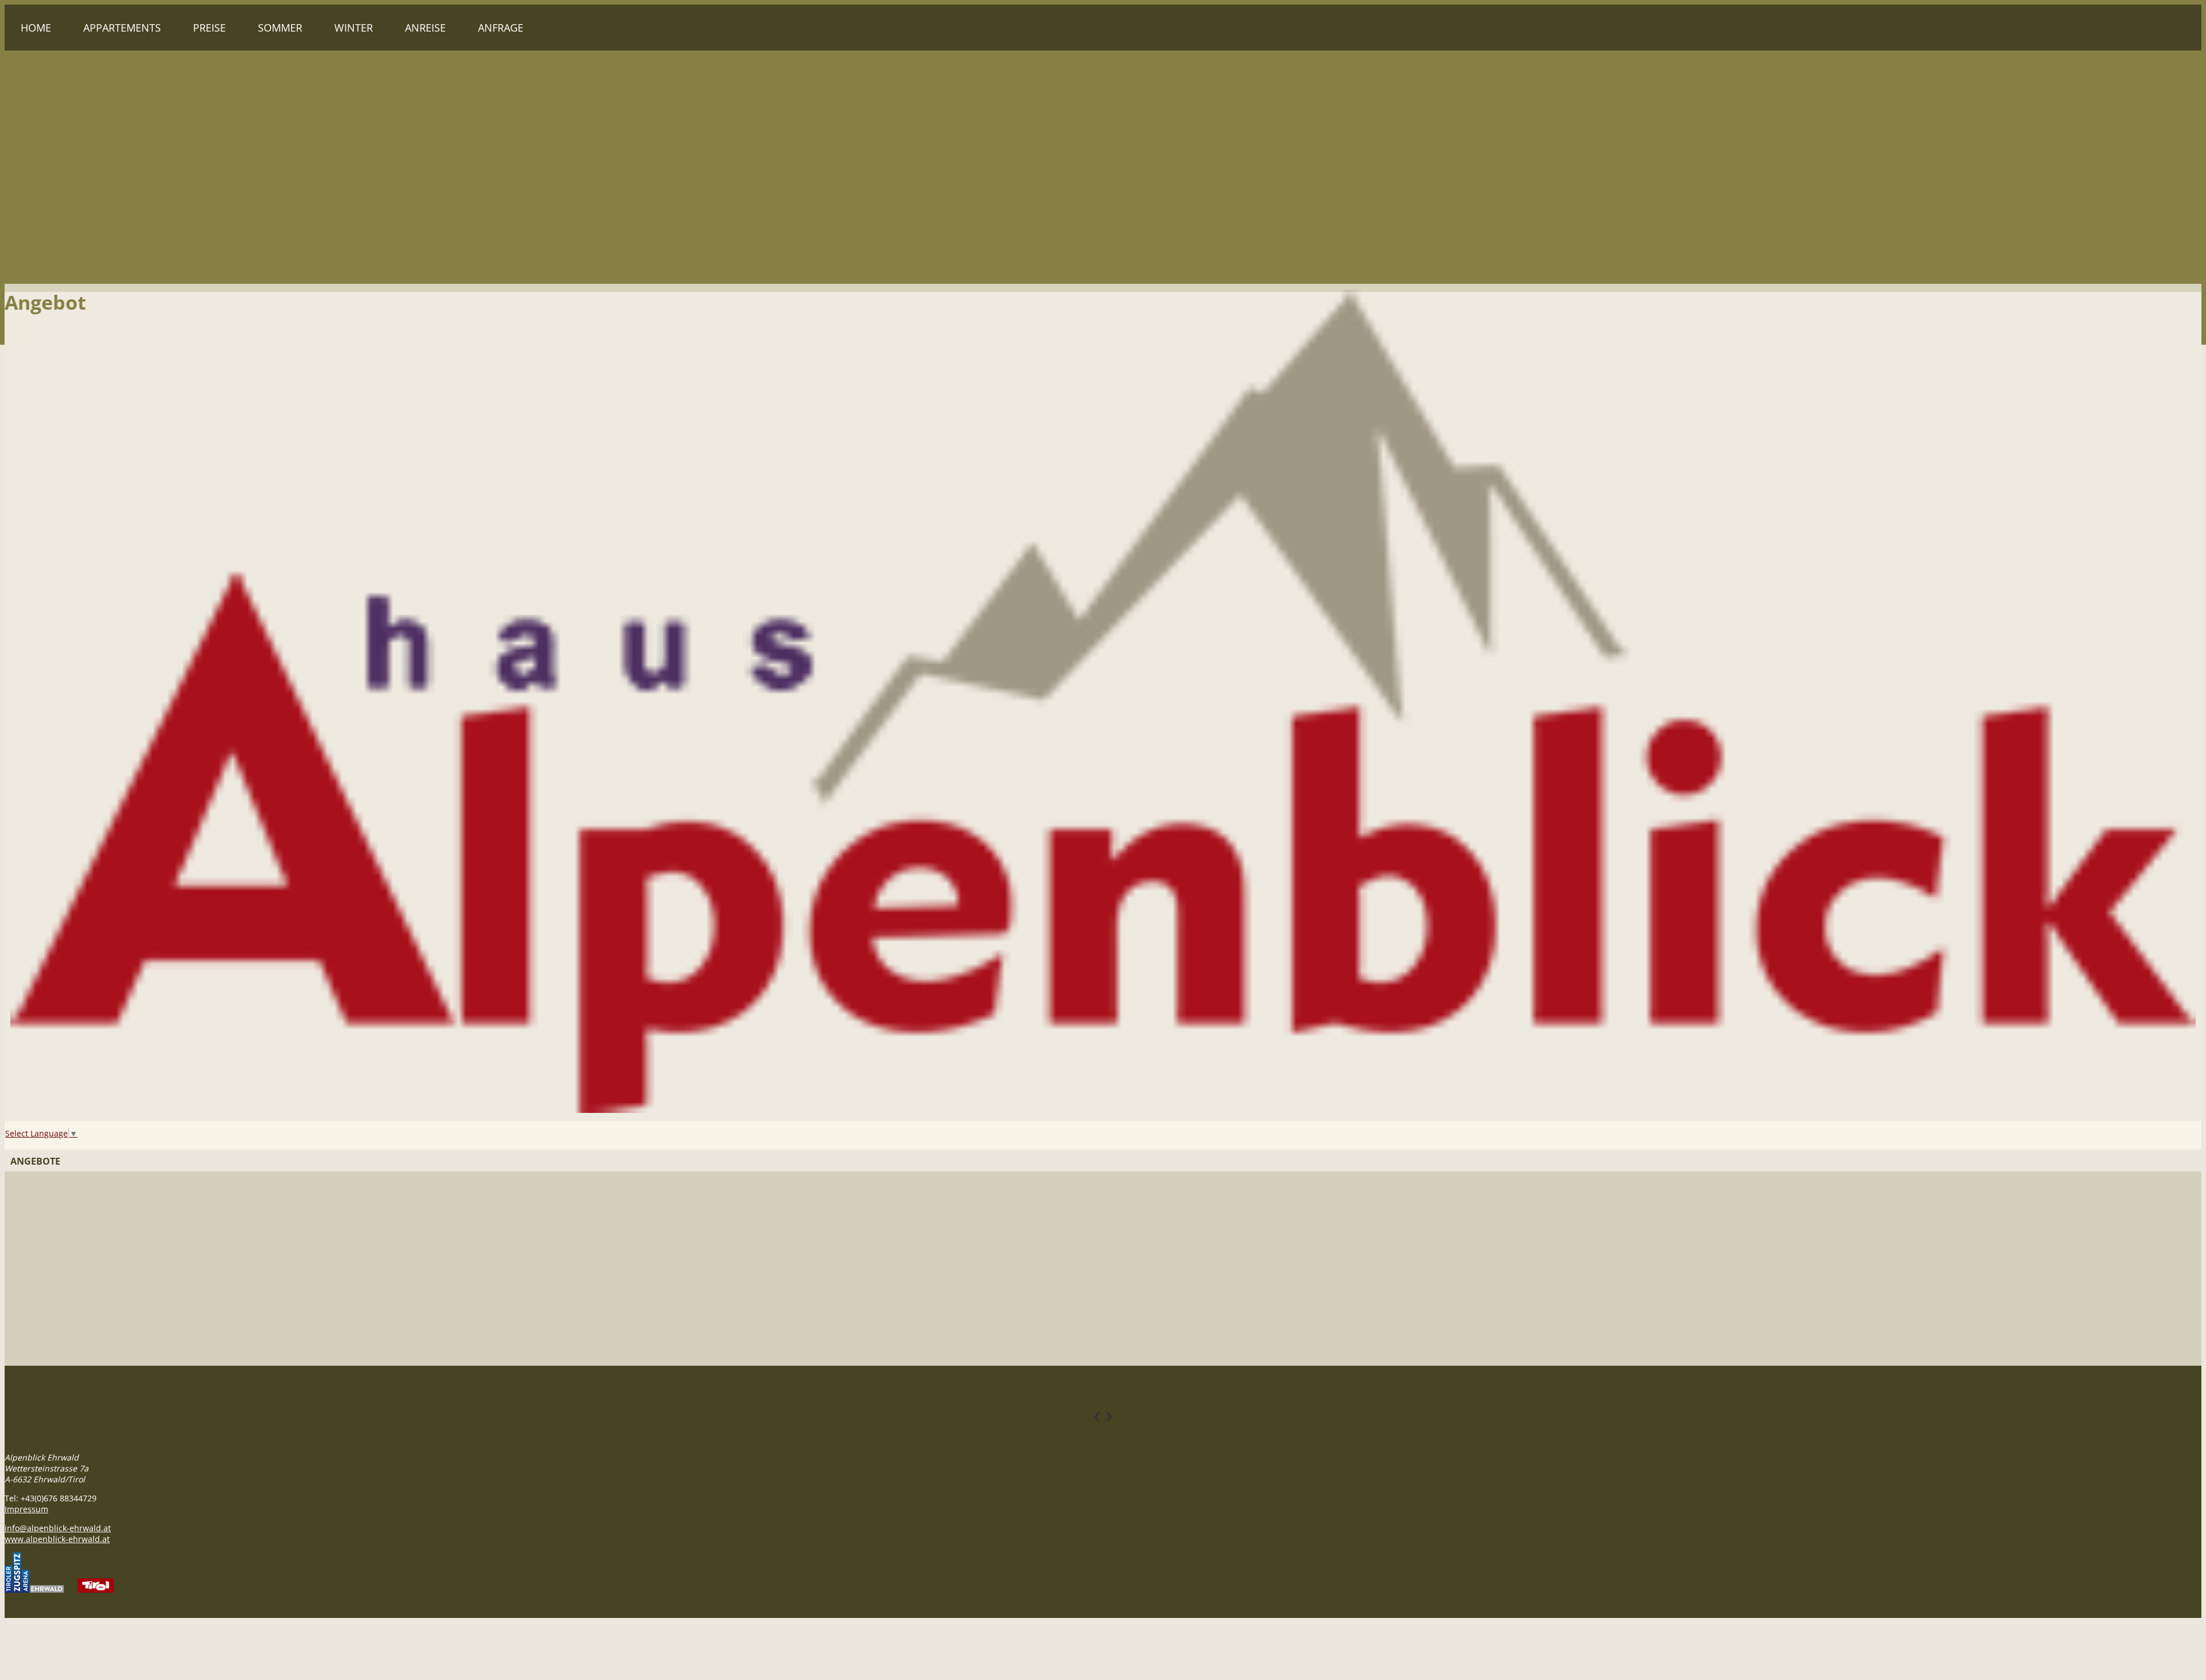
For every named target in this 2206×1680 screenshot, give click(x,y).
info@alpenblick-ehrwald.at (58, 1528)
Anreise (425, 28)
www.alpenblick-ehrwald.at (57, 1539)
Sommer (280, 28)
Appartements (122, 28)
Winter (354, 28)
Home (36, 28)
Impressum (26, 1509)
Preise (209, 28)
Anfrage (501, 28)
